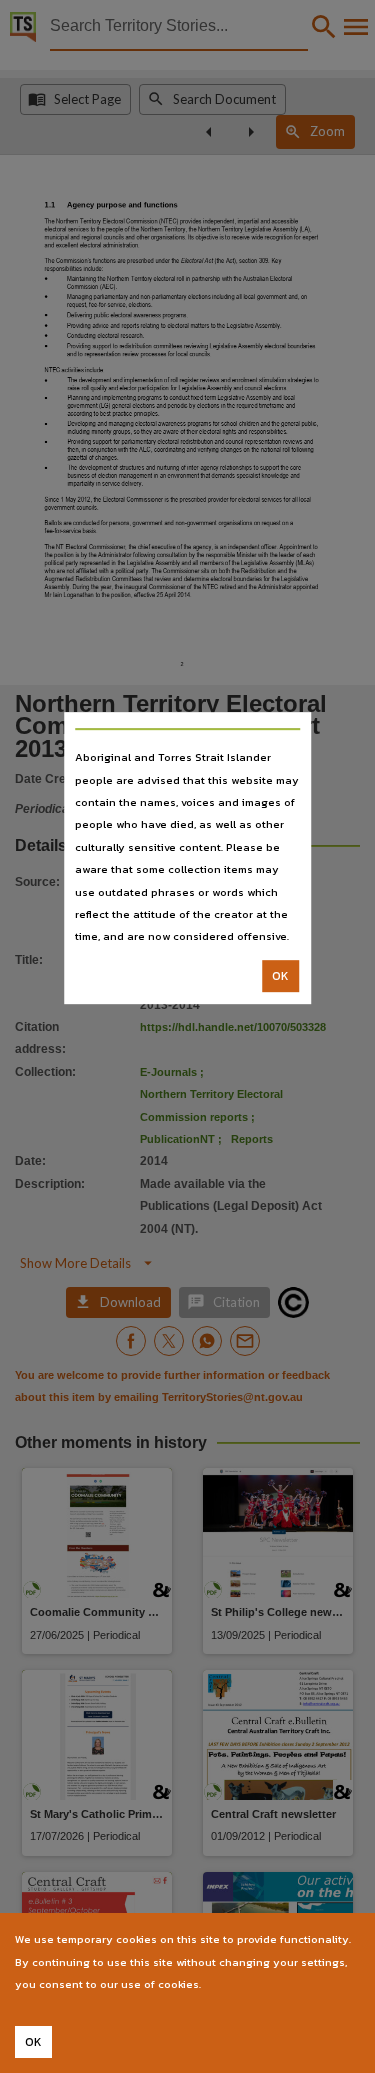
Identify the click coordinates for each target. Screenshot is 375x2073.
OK (280, 976)
